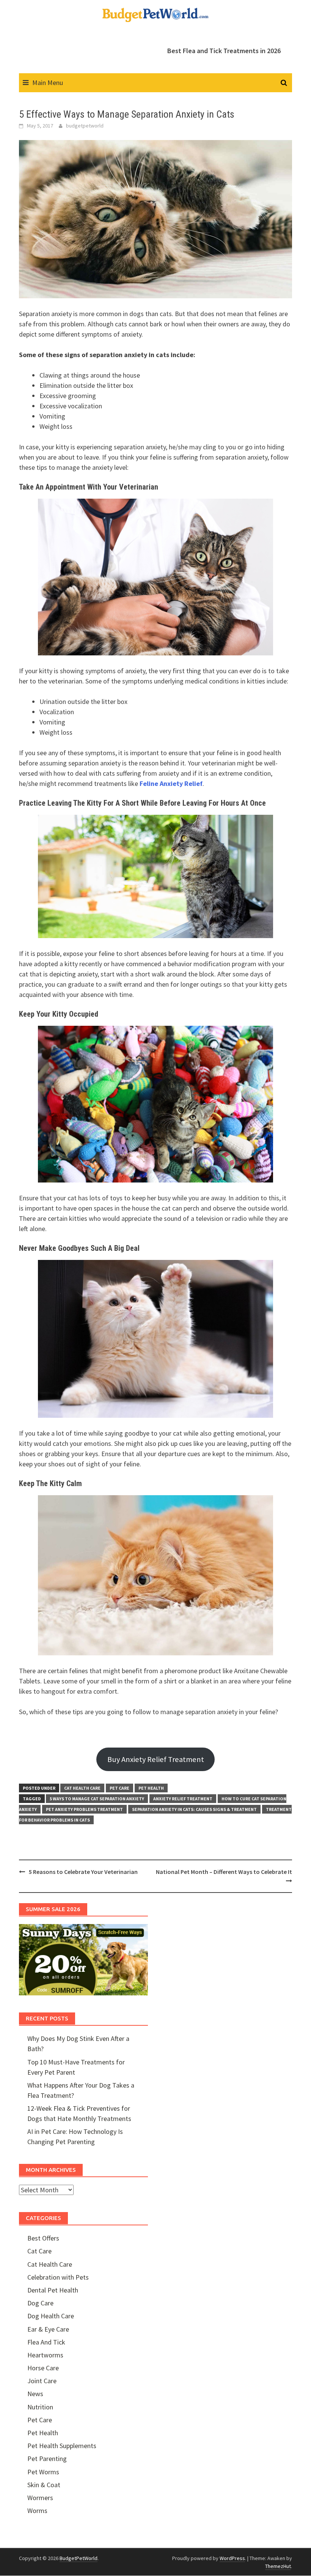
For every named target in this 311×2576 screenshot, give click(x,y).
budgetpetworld (85, 126)
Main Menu (48, 83)
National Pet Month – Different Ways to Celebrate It (224, 1872)
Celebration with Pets (58, 2277)
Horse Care (43, 2368)
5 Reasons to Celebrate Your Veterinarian (83, 1872)
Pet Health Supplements (62, 2446)
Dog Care (40, 2303)
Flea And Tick (46, 2342)
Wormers (40, 2498)
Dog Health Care (51, 2316)
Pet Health (151, 1788)
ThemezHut (278, 2566)
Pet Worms (43, 2472)
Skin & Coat (44, 2485)
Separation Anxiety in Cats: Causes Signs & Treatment (194, 1809)
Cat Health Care (82, 1788)
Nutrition (40, 2407)
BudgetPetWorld (79, 2558)
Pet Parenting (47, 2459)
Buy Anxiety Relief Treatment (156, 1759)
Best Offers (43, 2238)
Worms (37, 2511)
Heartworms (45, 2355)
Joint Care (42, 2381)
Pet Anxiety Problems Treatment (84, 1809)
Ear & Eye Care (48, 2329)
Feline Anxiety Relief (171, 783)
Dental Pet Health (53, 2290)
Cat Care (39, 2251)
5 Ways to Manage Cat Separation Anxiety (97, 1799)
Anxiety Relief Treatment (183, 1799)
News (35, 2394)
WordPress (232, 2558)
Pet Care (119, 1788)
